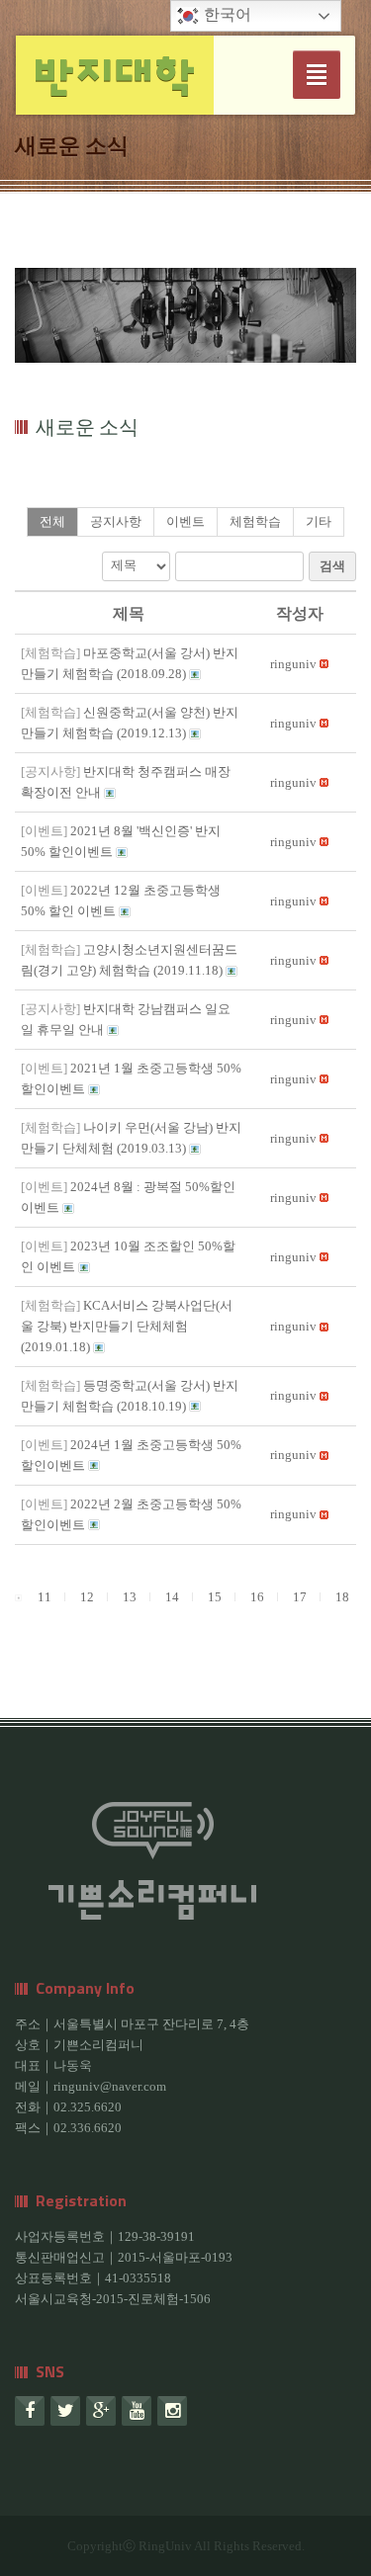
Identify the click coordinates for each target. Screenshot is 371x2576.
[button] (293, 664)
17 (300, 1597)
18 (342, 1597)
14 (172, 1597)
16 (257, 1597)
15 (215, 1597)
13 (130, 1597)
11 (45, 1597)
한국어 (226, 14)
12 (87, 1597)
